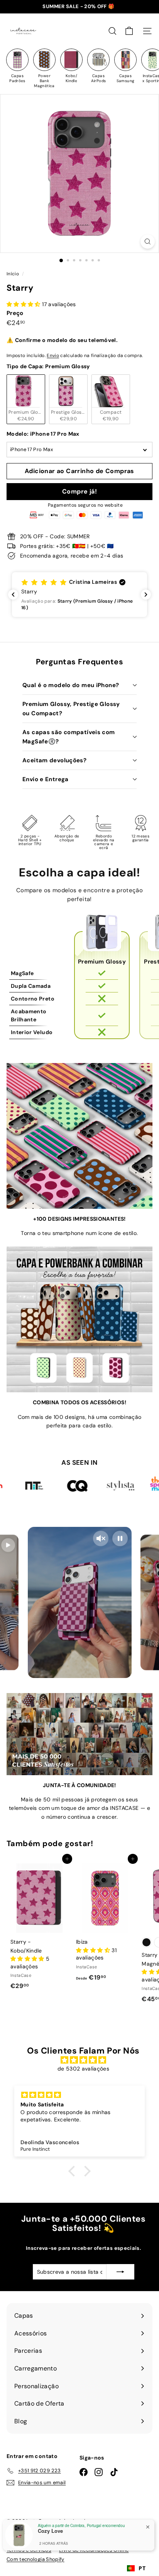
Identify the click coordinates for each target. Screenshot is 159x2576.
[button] (79, 595)
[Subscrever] (120, 2272)
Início (13, 274)
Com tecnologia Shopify (36, 2559)
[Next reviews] (146, 595)
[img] (83, 2060)
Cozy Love (50, 2531)
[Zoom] (148, 242)
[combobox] (136, 2568)
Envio (53, 355)
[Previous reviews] (13, 595)
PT (142, 2568)
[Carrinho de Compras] (129, 31)
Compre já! (79, 491)
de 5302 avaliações (83, 2069)
